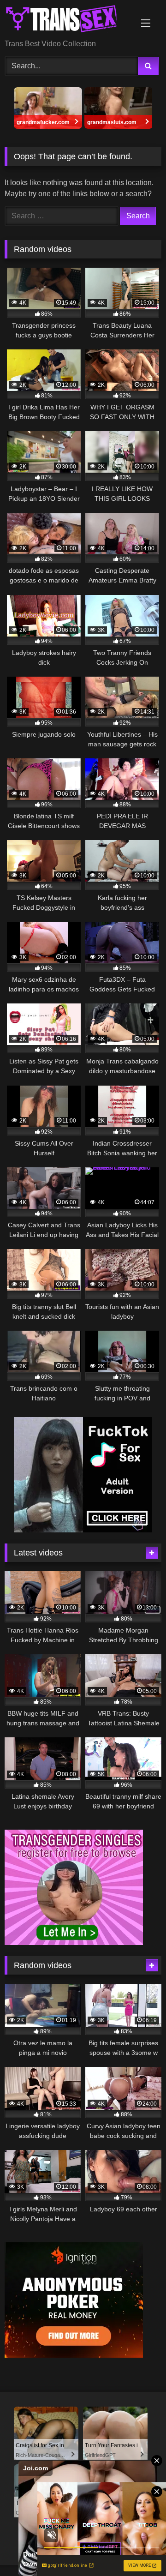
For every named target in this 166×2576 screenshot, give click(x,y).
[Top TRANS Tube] (68, 20)
